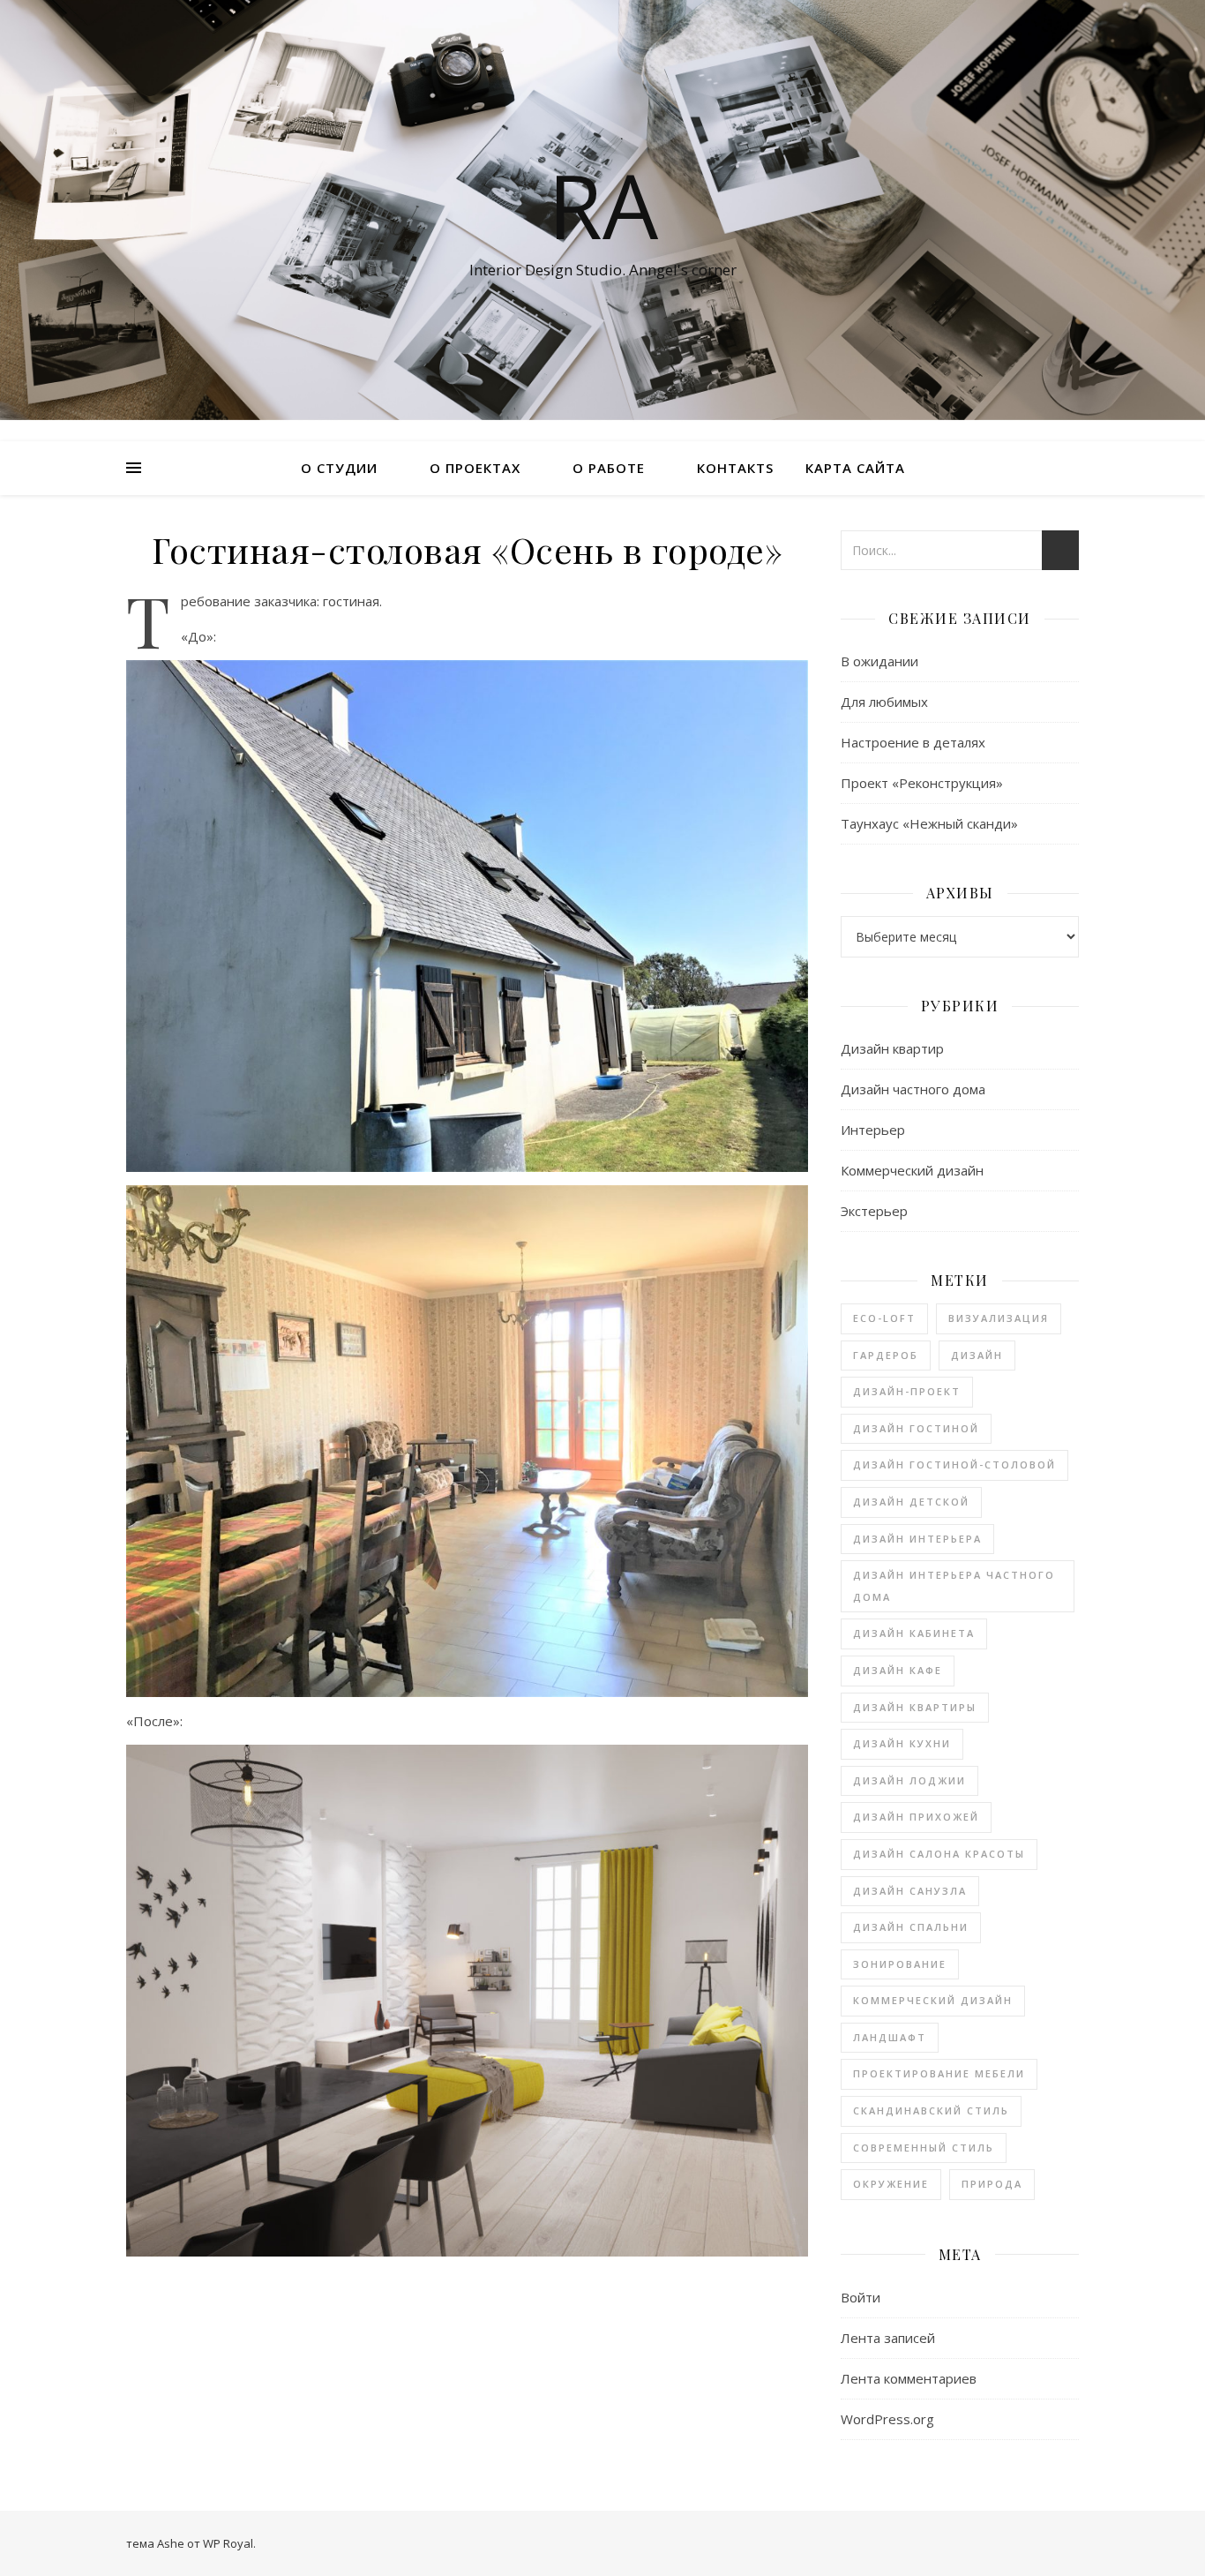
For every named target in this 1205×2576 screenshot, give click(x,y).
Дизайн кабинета (914, 1633)
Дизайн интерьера (917, 1539)
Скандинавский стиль (931, 2110)
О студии (339, 468)
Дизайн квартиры (915, 1707)
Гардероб (886, 1355)
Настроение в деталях (913, 742)
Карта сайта (855, 468)
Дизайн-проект (907, 1391)
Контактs (735, 468)
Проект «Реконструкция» (922, 783)
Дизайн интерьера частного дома (954, 1586)
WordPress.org (887, 2419)
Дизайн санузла (910, 1891)
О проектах (475, 468)
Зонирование (900, 1964)
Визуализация (999, 1318)
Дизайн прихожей (916, 1817)
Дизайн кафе (898, 1670)
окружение (891, 2184)
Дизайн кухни (902, 1743)
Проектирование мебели (939, 2073)
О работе (609, 468)
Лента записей (888, 2338)
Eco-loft (884, 1318)
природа (992, 2184)
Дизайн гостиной (916, 1428)
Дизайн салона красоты (939, 1854)
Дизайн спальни (911, 1927)
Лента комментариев (909, 2378)
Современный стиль (924, 2148)
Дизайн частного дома (913, 1089)
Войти (861, 2297)
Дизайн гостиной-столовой (954, 1464)
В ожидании (879, 661)
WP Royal (228, 2543)
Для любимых (884, 702)
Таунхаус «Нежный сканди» (929, 823)
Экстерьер (874, 1211)
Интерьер (873, 1130)
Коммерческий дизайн (912, 1170)
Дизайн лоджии (909, 1780)
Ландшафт (890, 2037)
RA (603, 205)
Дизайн (977, 1355)
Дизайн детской (911, 1502)
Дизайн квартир (892, 1048)
